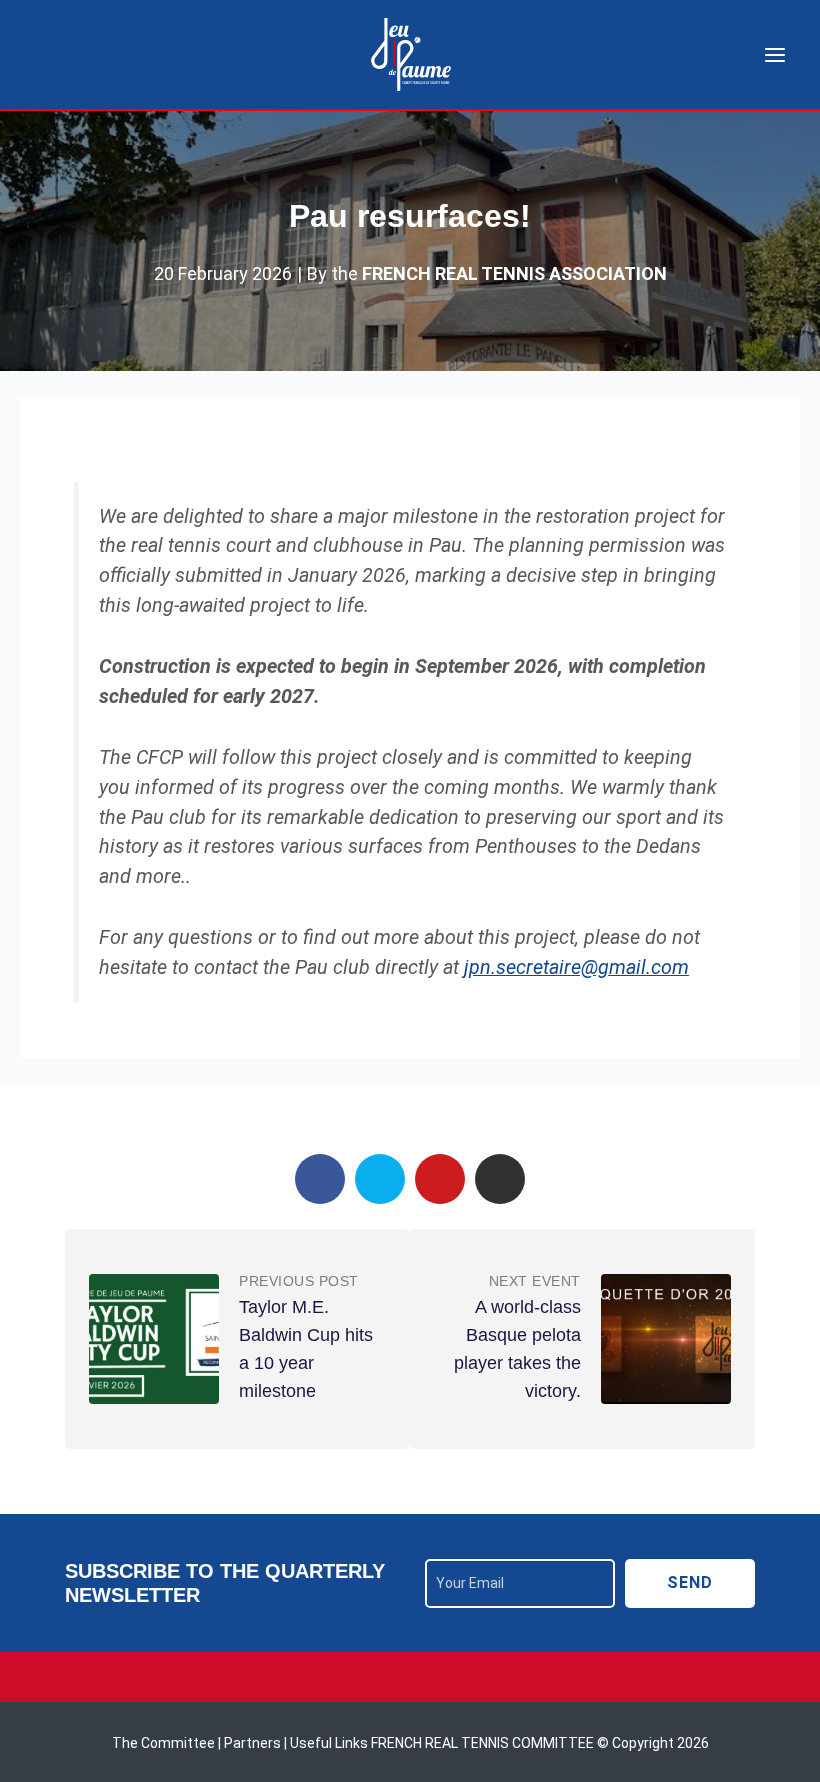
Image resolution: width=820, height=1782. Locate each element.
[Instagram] (410, 1677)
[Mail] (440, 1179)
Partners (254, 1743)
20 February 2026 (223, 273)
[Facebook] (320, 1179)
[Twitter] (380, 1179)
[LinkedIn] (500, 1179)
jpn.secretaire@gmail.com (576, 967)
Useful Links (329, 1743)
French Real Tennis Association (514, 274)
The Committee (165, 1743)
